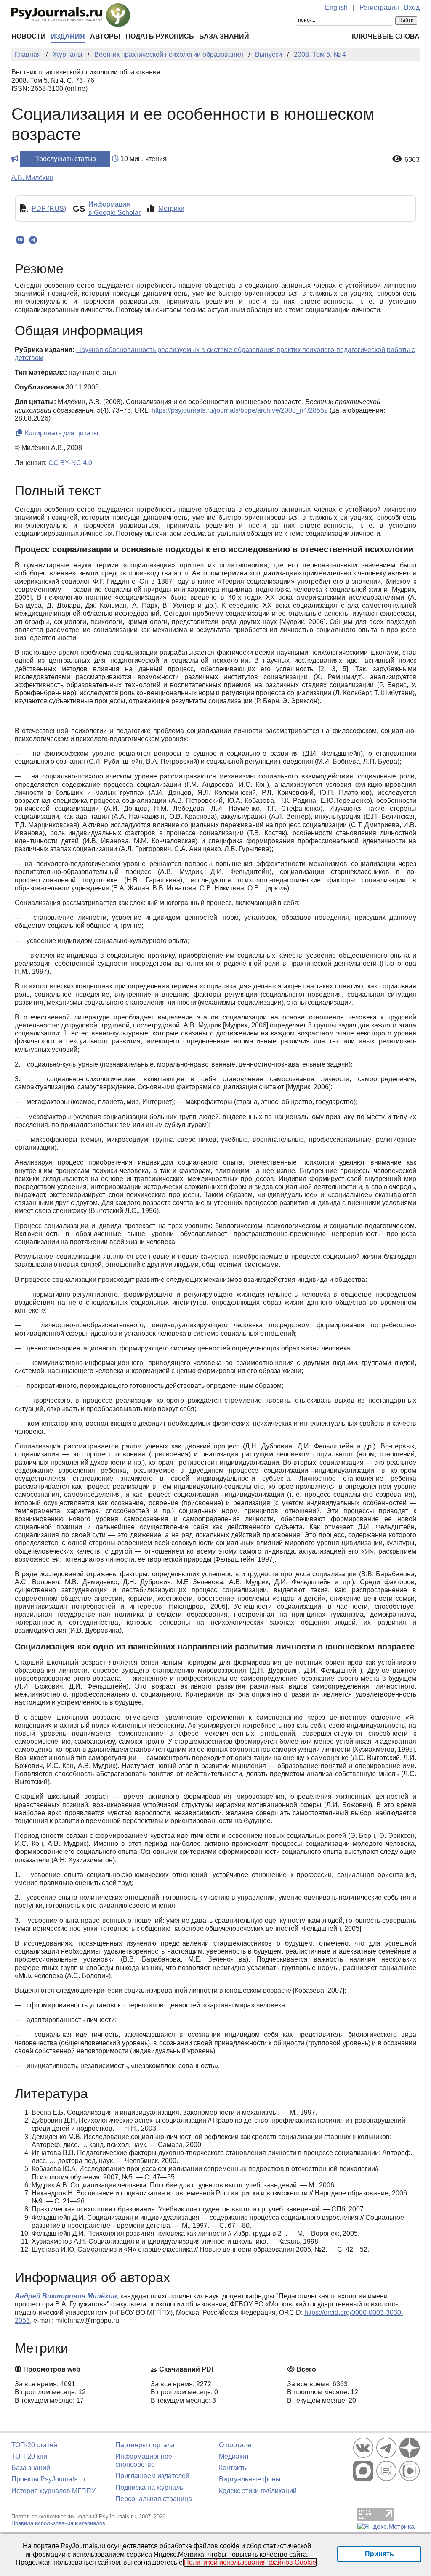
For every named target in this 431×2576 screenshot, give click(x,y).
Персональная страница (154, 2499)
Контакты (233, 2468)
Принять (379, 2554)
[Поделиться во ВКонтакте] (20, 240)
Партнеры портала (145, 2445)
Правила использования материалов (58, 2523)
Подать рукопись (160, 36)
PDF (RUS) (49, 208)
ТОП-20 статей (34, 2445)
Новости (29, 36)
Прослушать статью (65, 159)
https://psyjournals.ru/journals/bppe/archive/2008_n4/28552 (240, 410)
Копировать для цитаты (61, 433)
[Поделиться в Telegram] (33, 240)
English (336, 7)
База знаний (224, 36)
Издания (68, 36)
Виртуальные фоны (250, 2479)
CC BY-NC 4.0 (70, 463)
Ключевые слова (386, 36)
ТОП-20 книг (31, 2456)
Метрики (171, 208)
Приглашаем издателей (152, 2476)
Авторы (105, 36)
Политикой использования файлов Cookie (250, 2562)
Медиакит (234, 2456)
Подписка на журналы (150, 2487)
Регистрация (379, 7)
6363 (412, 160)
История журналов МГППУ (53, 2491)
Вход (412, 7)
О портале (235, 2445)
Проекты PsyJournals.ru (48, 2479)
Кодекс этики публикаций (258, 2491)
